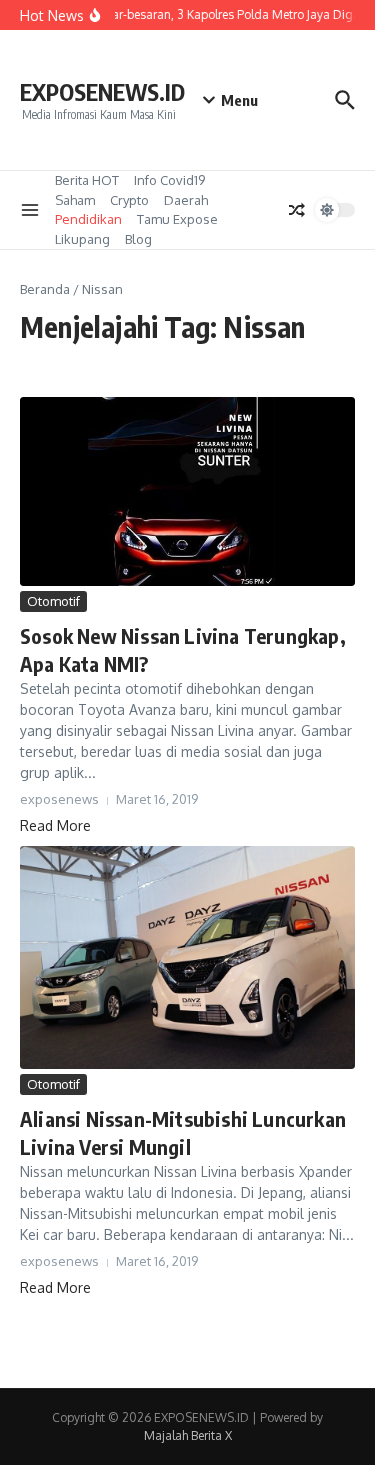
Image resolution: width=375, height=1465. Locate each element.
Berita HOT (87, 180)
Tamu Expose (177, 219)
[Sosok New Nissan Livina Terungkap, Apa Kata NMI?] (187, 491)
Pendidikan (88, 219)
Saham (75, 200)
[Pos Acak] (297, 210)
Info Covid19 (169, 180)
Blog (138, 239)
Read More (55, 825)
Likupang (82, 239)
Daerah (186, 200)
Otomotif (53, 601)
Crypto (129, 200)
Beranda (45, 289)
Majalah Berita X (188, 1435)
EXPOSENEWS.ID (102, 91)
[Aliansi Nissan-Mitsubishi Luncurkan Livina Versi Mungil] (187, 957)
